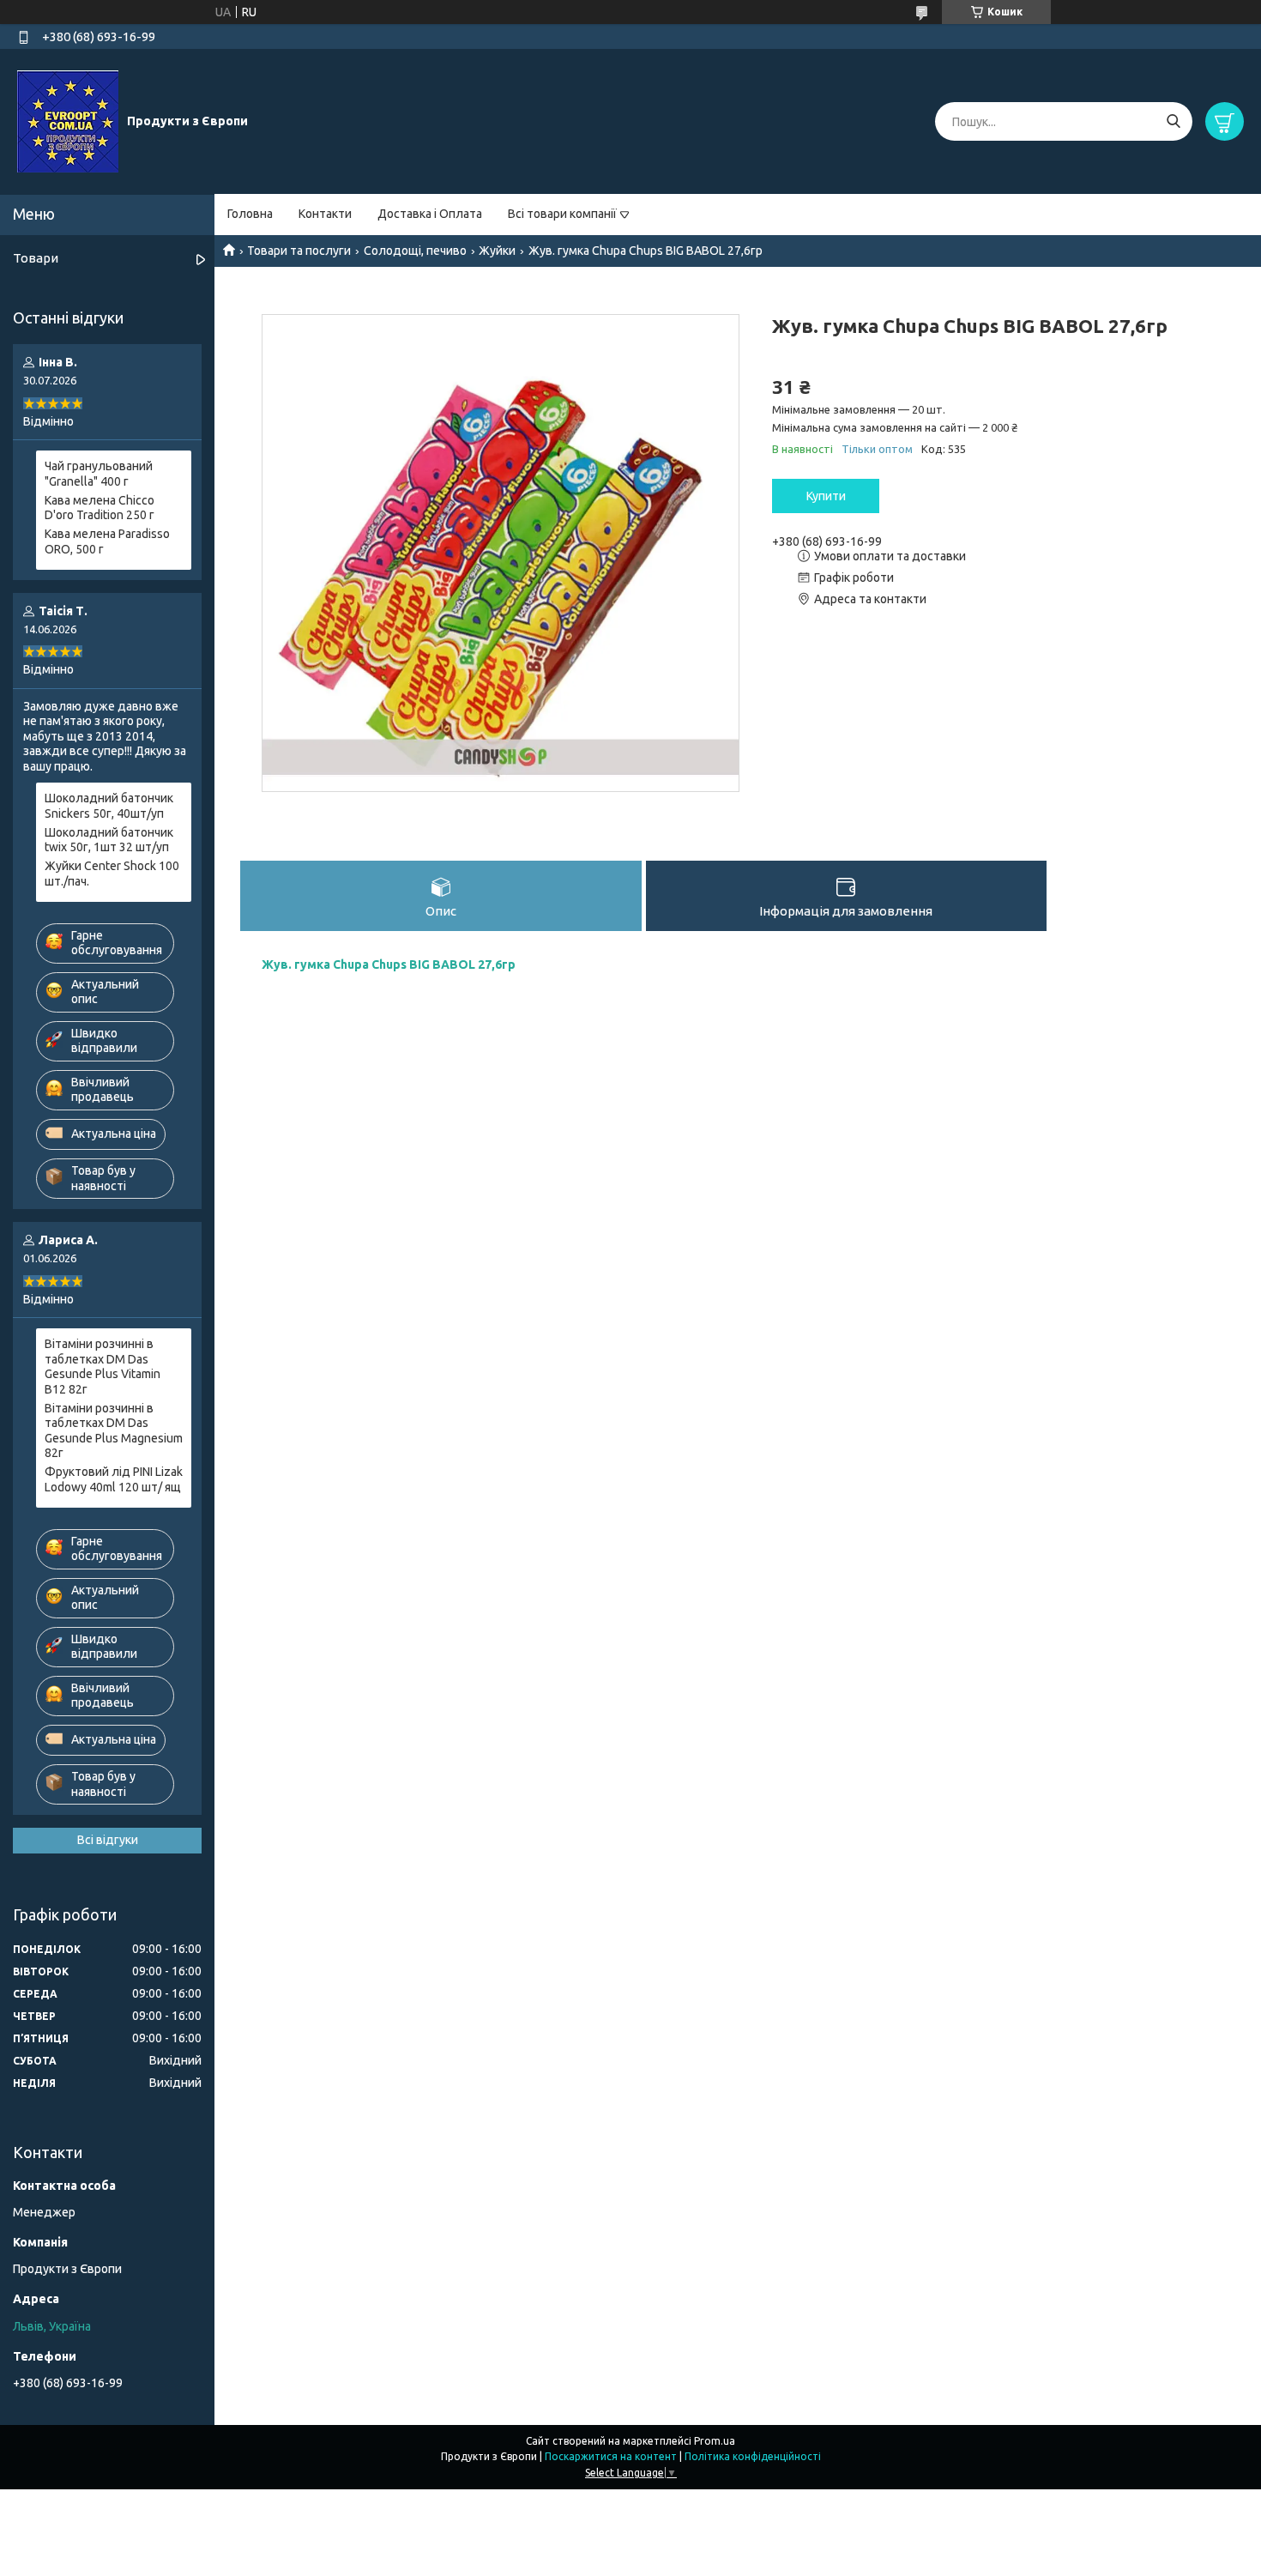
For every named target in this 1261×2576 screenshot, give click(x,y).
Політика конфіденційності (753, 2456)
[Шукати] (1173, 121)
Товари (36, 258)
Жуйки (497, 251)
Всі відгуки (108, 1840)
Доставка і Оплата (430, 214)
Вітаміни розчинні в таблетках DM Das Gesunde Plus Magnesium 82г (114, 1431)
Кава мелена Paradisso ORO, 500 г (107, 541)
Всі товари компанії (562, 214)
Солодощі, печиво (415, 251)
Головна (250, 214)
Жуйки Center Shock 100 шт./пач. (112, 874)
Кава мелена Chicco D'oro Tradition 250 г (100, 508)
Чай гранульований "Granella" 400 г (99, 474)
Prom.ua (715, 2441)
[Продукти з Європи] (68, 121)
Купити (826, 496)
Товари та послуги (299, 251)
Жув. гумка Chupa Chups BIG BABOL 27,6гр (556, 964)
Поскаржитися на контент (611, 2456)
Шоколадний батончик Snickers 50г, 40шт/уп (109, 806)
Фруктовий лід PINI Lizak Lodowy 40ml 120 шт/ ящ (114, 1479)
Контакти (325, 214)
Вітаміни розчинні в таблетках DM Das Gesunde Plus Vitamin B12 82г (103, 1367)
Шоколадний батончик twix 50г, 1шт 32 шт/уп (109, 840)
